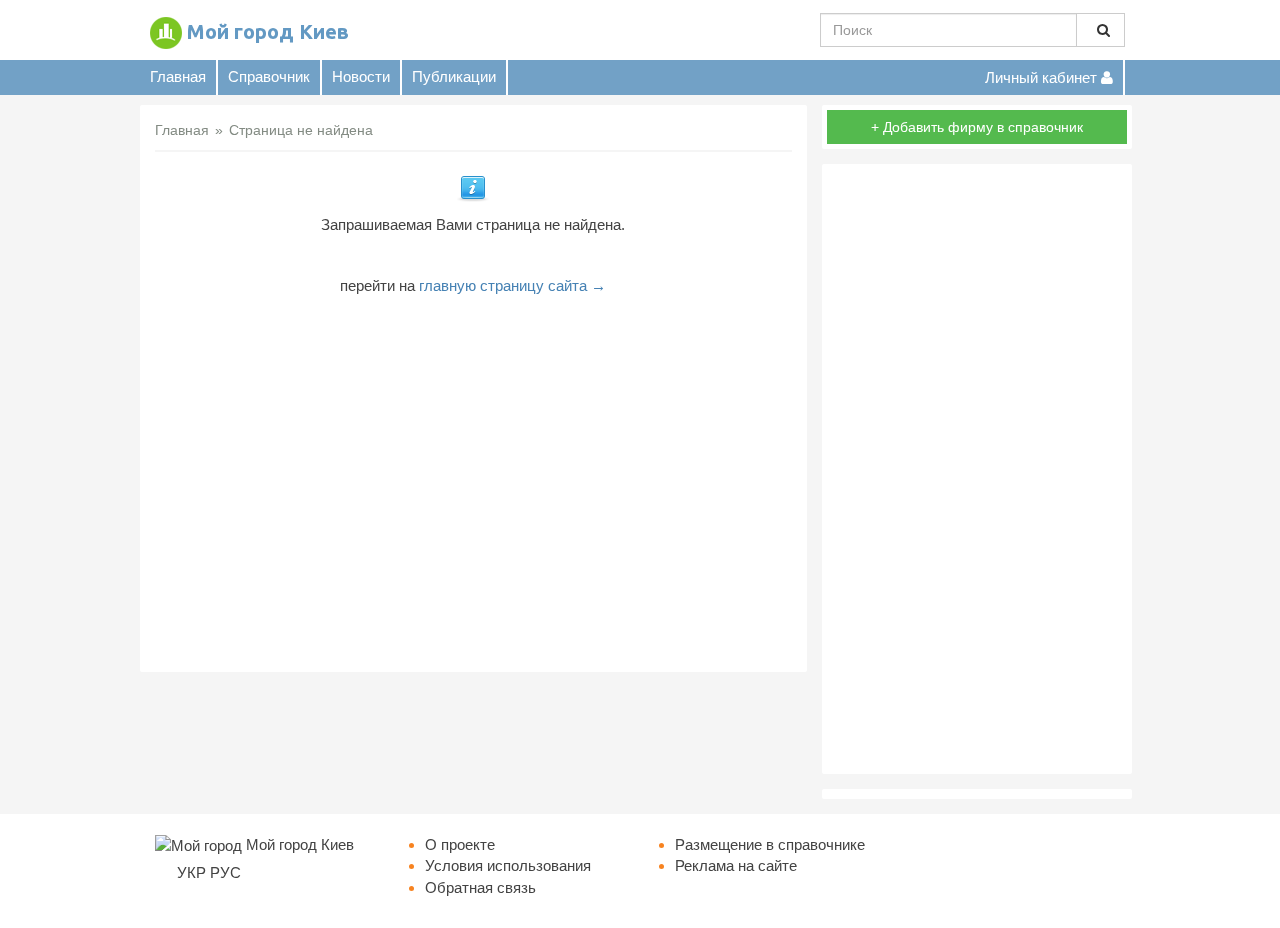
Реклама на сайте (736, 865)
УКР (191, 872)
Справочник (269, 76)
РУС (225, 872)
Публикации (454, 76)
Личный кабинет (1043, 77)
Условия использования (508, 865)
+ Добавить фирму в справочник (977, 127)
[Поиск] (1100, 30)
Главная (178, 76)
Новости (361, 76)
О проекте (460, 844)
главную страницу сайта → (512, 285)
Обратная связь (480, 887)
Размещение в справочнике (770, 844)
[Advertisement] (473, 477)
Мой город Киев (268, 31)
